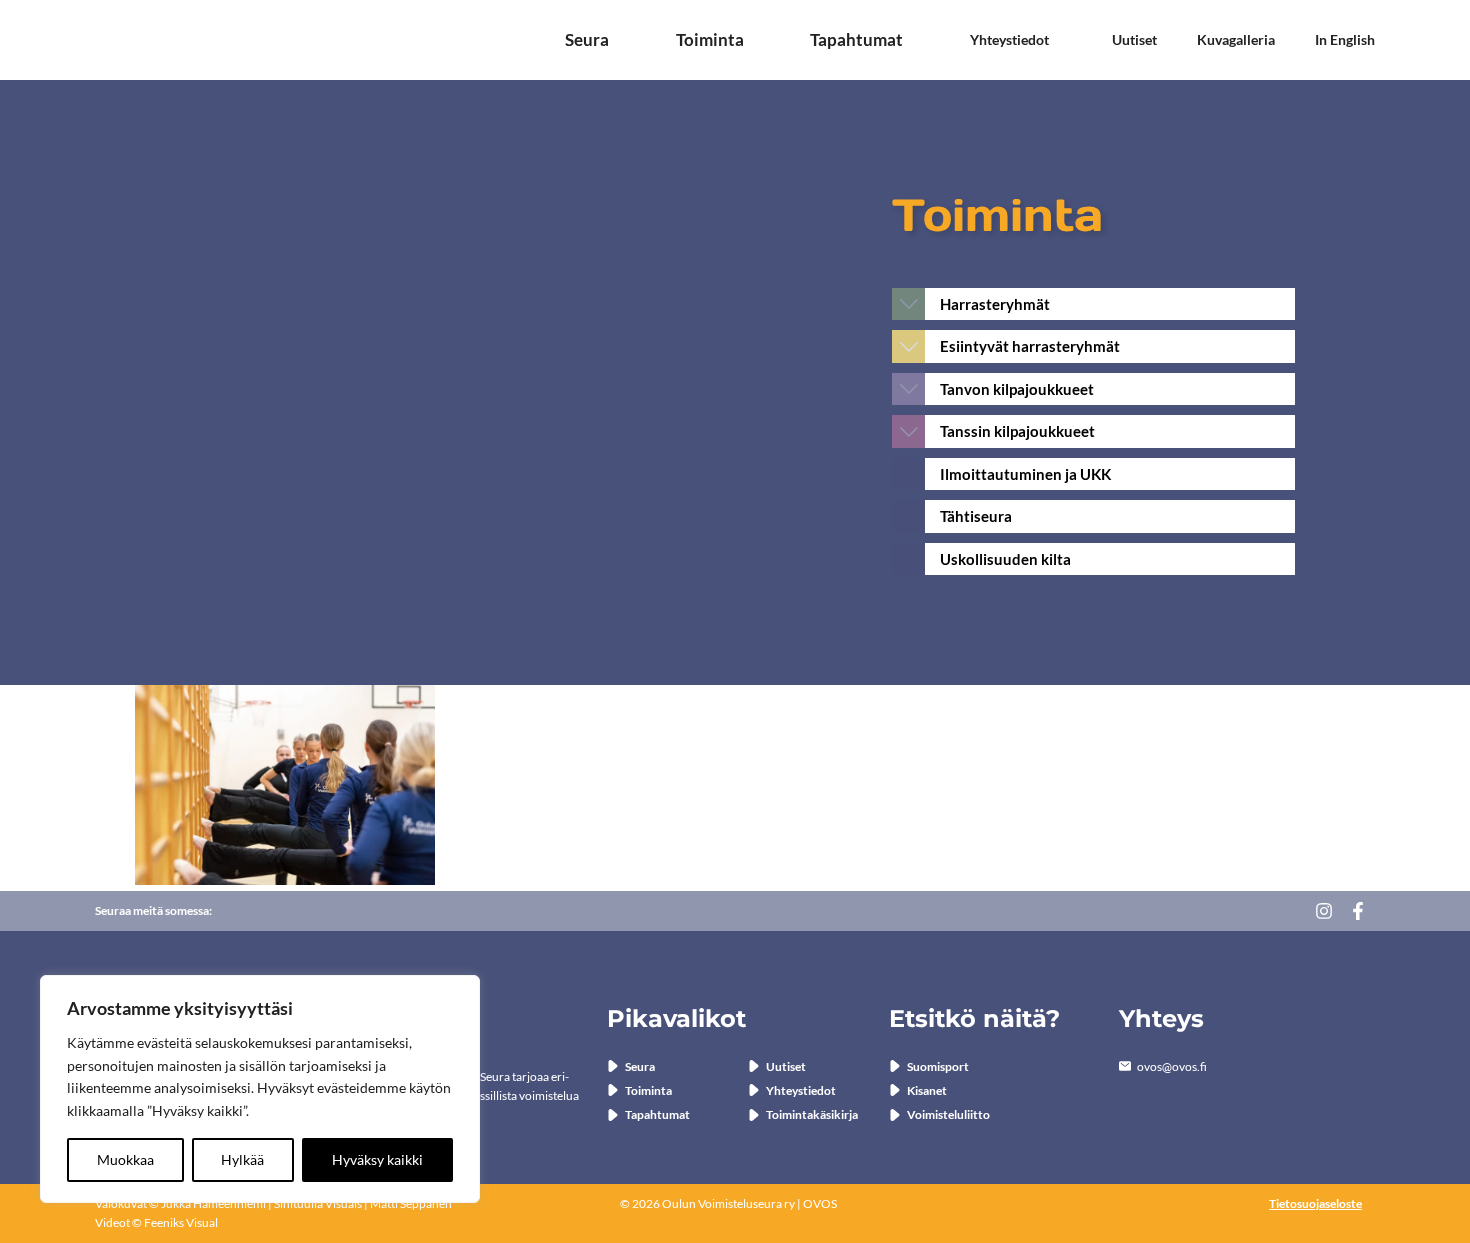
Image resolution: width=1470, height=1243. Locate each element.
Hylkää (242, 1159)
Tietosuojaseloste (1315, 1203)
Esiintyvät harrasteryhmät (1030, 346)
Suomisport (938, 1066)
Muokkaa (125, 1159)
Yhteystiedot (1009, 40)
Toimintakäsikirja (812, 1114)
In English (1345, 40)
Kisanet (927, 1090)
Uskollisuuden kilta (1005, 559)
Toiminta (710, 40)
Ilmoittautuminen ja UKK (1025, 474)
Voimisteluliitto (948, 1114)
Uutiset (1134, 40)
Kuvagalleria (1236, 40)
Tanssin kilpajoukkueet (1017, 431)
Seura (587, 40)
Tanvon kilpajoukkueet (1017, 389)
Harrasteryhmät (995, 304)
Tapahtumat (856, 40)
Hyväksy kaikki (377, 1159)
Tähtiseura (976, 516)
